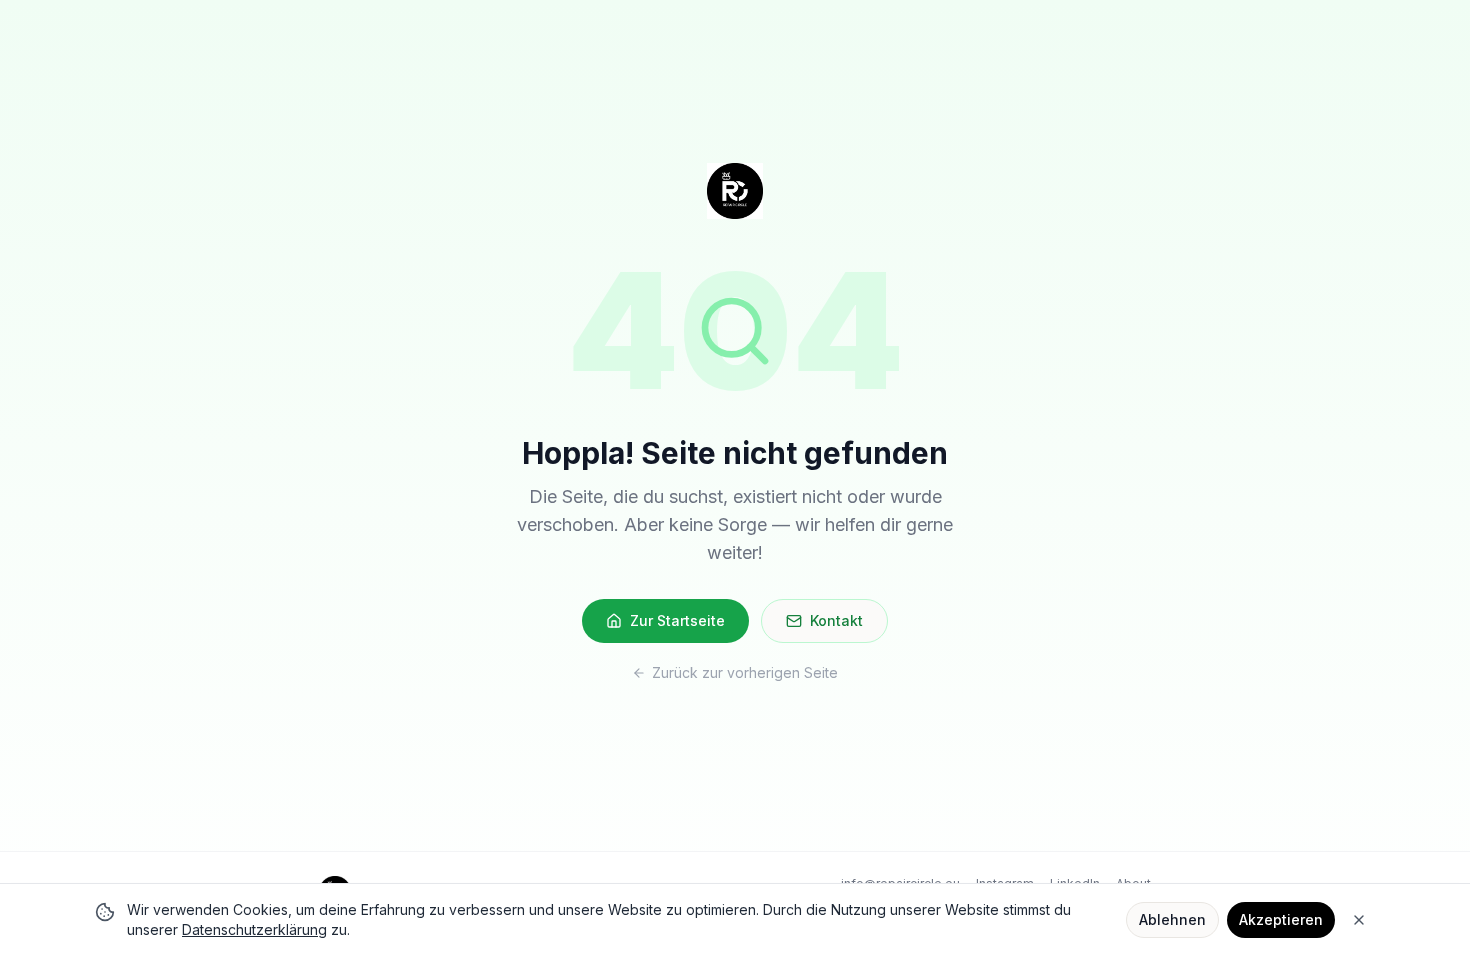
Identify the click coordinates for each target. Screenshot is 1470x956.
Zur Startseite (677, 620)
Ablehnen (1172, 919)
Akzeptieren (1281, 919)
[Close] (1359, 920)
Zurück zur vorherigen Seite (745, 672)
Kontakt (836, 620)
